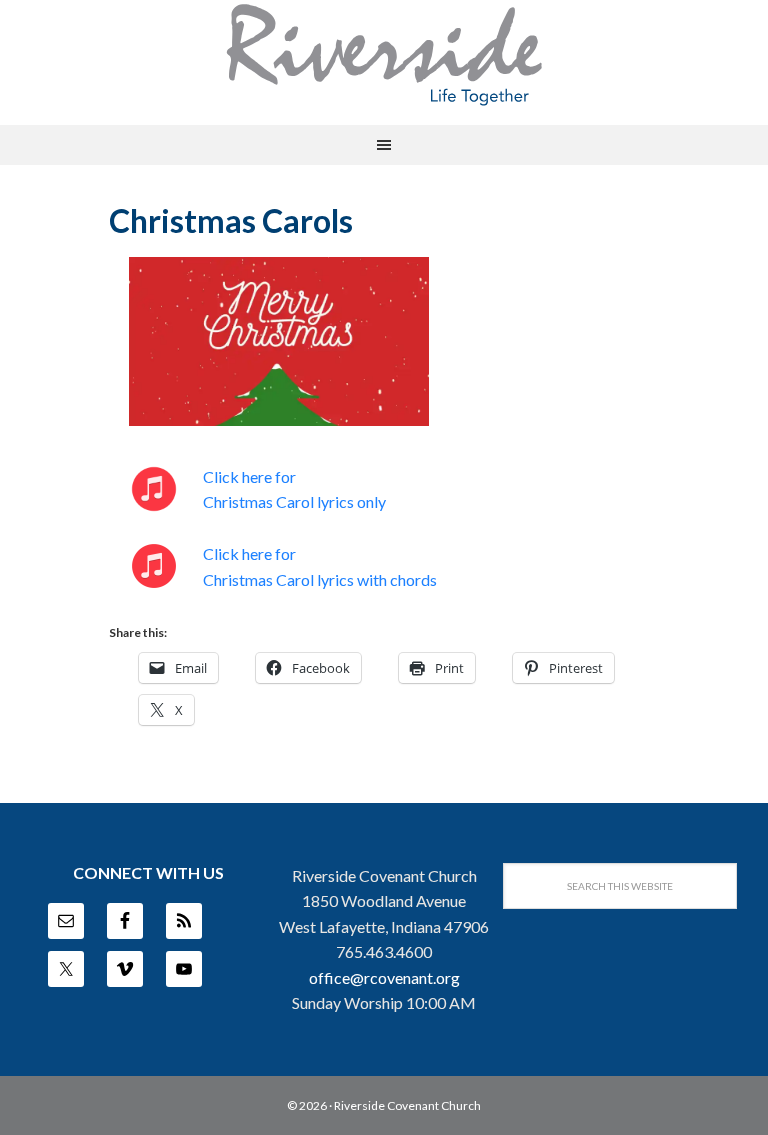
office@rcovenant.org (384, 977)
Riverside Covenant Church (407, 1105)
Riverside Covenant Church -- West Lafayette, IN (384, 55)
